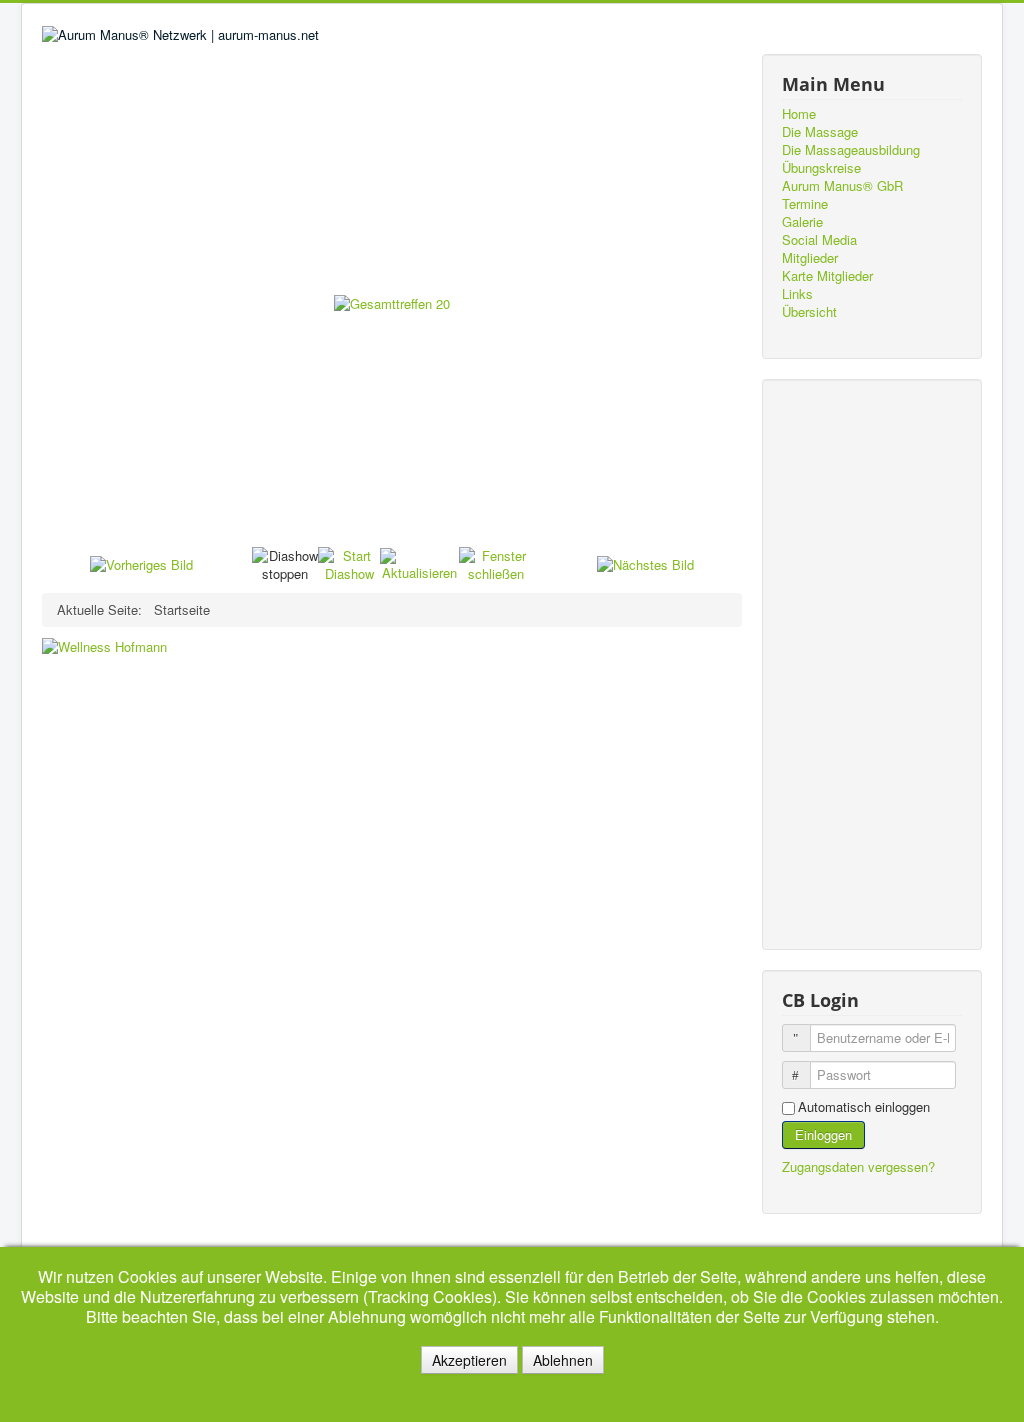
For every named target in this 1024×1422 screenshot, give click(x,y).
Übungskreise (821, 168)
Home (799, 114)
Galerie (802, 222)
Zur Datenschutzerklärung (506, 1384)
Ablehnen (563, 1360)
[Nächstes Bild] (645, 563)
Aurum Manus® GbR (842, 186)
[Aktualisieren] (419, 562)
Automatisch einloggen (864, 1107)
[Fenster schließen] (495, 562)
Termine (805, 204)
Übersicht (809, 312)
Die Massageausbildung (851, 150)
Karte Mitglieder (827, 276)
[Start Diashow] (349, 562)
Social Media (819, 240)
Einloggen (823, 1134)
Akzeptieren (469, 1360)
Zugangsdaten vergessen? (858, 1166)
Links (797, 294)
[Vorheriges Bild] (141, 563)
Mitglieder (810, 258)
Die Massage (820, 132)
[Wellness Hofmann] (104, 645)
